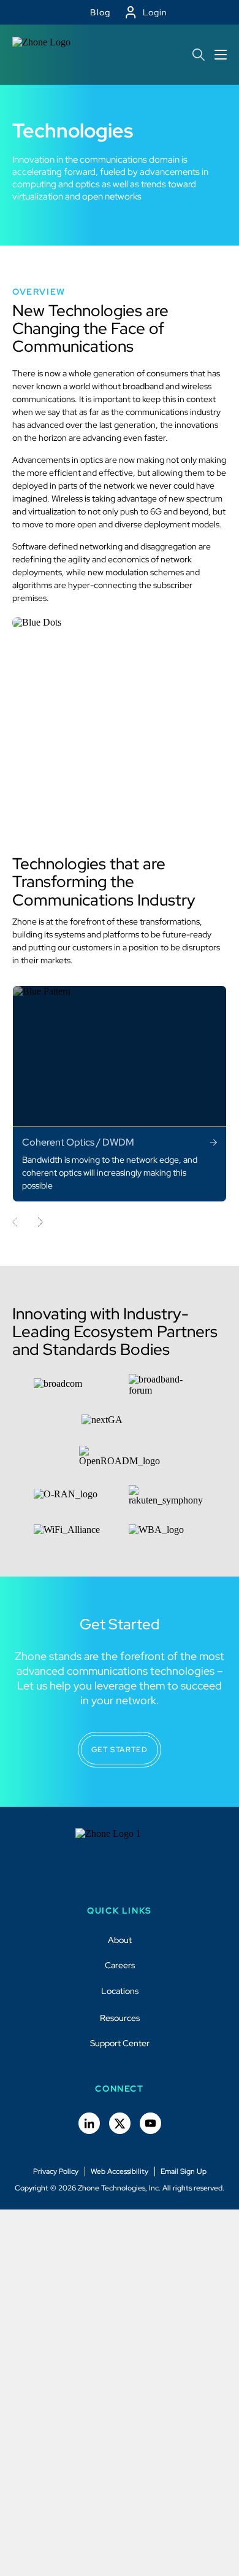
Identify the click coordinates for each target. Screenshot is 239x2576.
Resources (120, 2018)
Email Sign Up (184, 2171)
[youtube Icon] (150, 2123)
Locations (120, 1991)
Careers (120, 1965)
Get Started (120, 1750)
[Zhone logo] (44, 55)
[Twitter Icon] (120, 2123)
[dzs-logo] (120, 1859)
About (120, 1940)
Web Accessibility (120, 2171)
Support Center (120, 2043)
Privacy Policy (56, 2171)
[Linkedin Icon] (89, 2123)
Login (155, 12)
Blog (101, 12)
